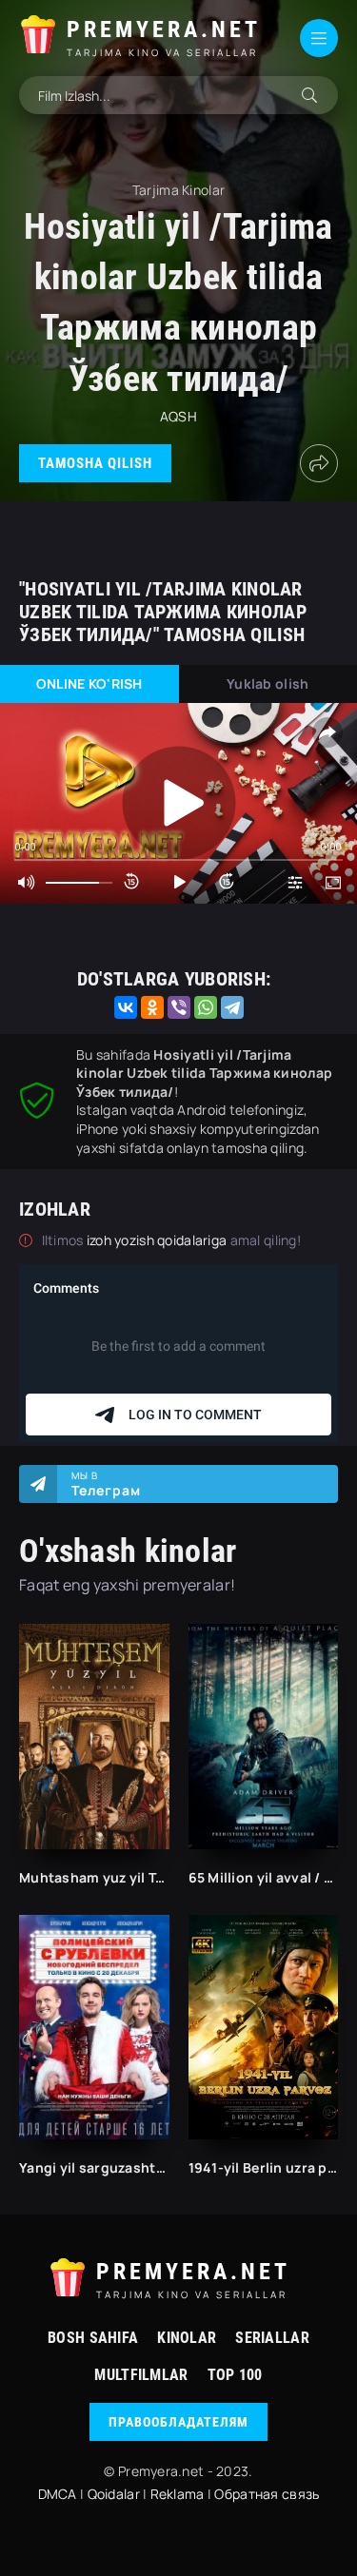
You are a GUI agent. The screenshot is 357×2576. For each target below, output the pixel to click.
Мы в (106, 1484)
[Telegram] (232, 1007)
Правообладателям (178, 2422)
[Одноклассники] (152, 1007)
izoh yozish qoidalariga (159, 1240)
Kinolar (187, 2338)
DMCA (58, 2494)
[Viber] (179, 1007)
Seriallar (272, 2338)
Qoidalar (114, 2494)
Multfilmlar (141, 2375)
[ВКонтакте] (126, 1007)
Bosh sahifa (93, 2338)
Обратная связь (267, 2494)
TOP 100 (235, 2375)
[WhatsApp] (206, 1007)
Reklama (178, 2494)
